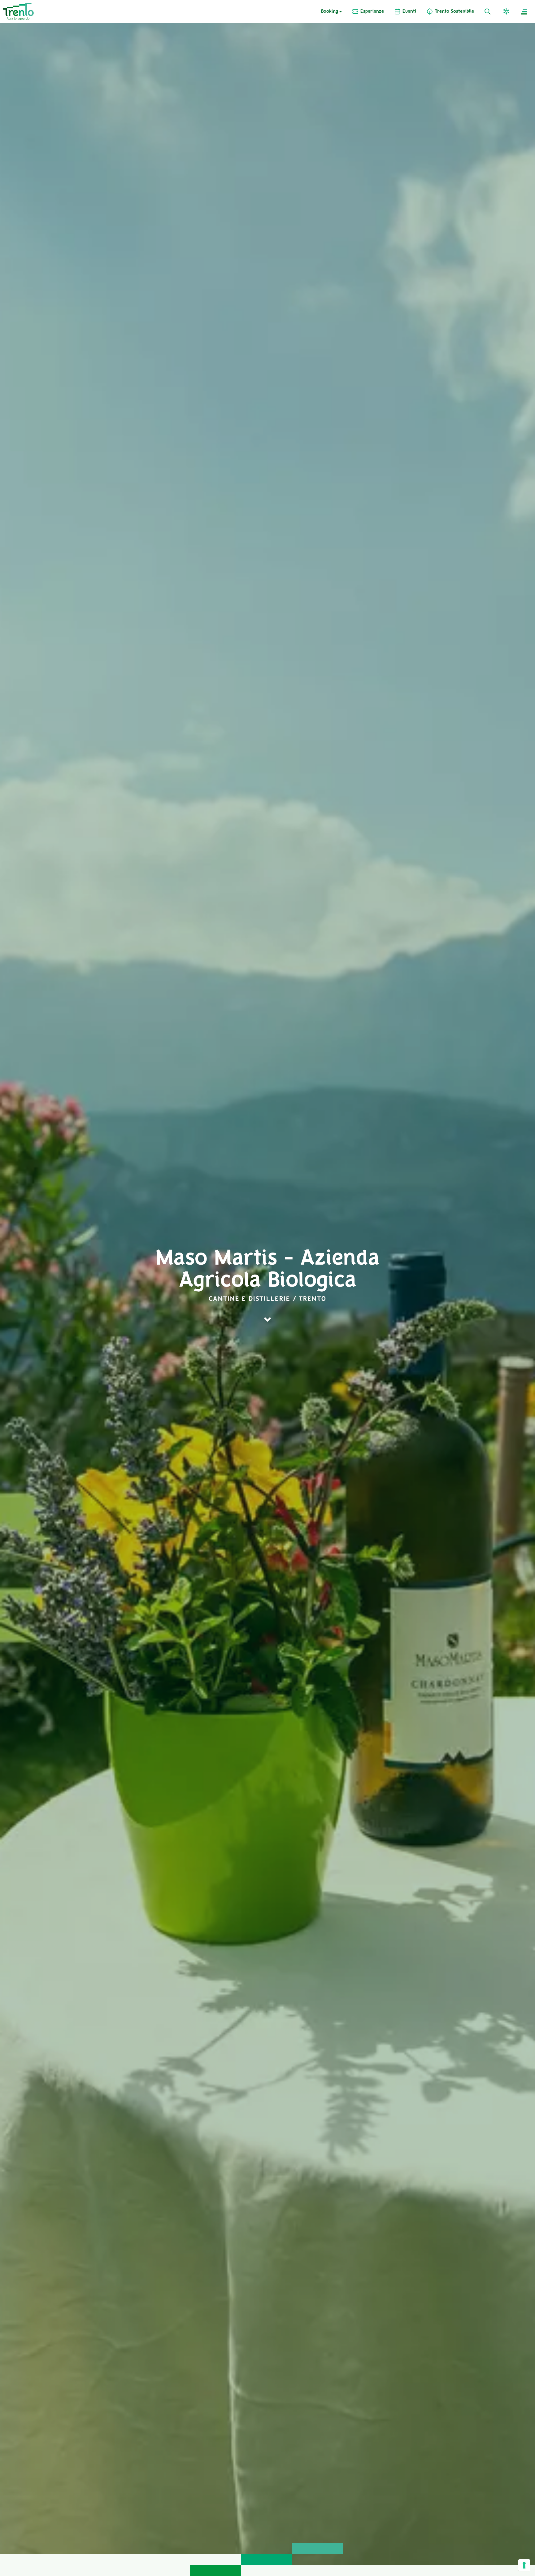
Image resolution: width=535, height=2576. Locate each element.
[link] (368, 12)
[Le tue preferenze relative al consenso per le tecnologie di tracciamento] (524, 2565)
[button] (507, 12)
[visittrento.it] (18, 11)
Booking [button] (330, 12)
